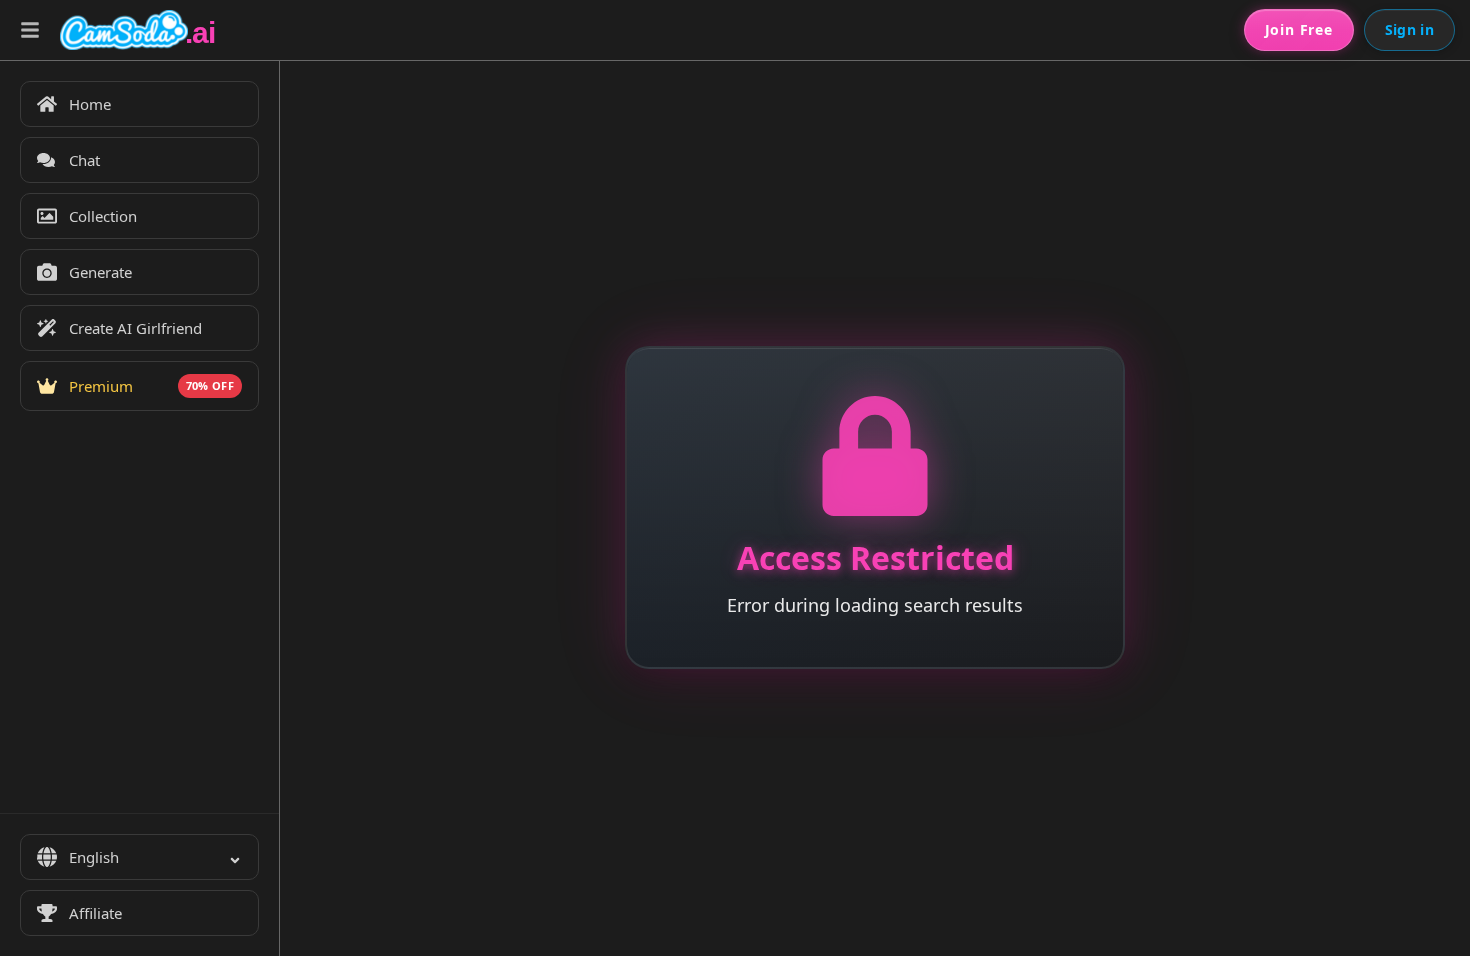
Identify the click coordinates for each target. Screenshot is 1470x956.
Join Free (1299, 29)
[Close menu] (30, 30)
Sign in (1409, 29)
